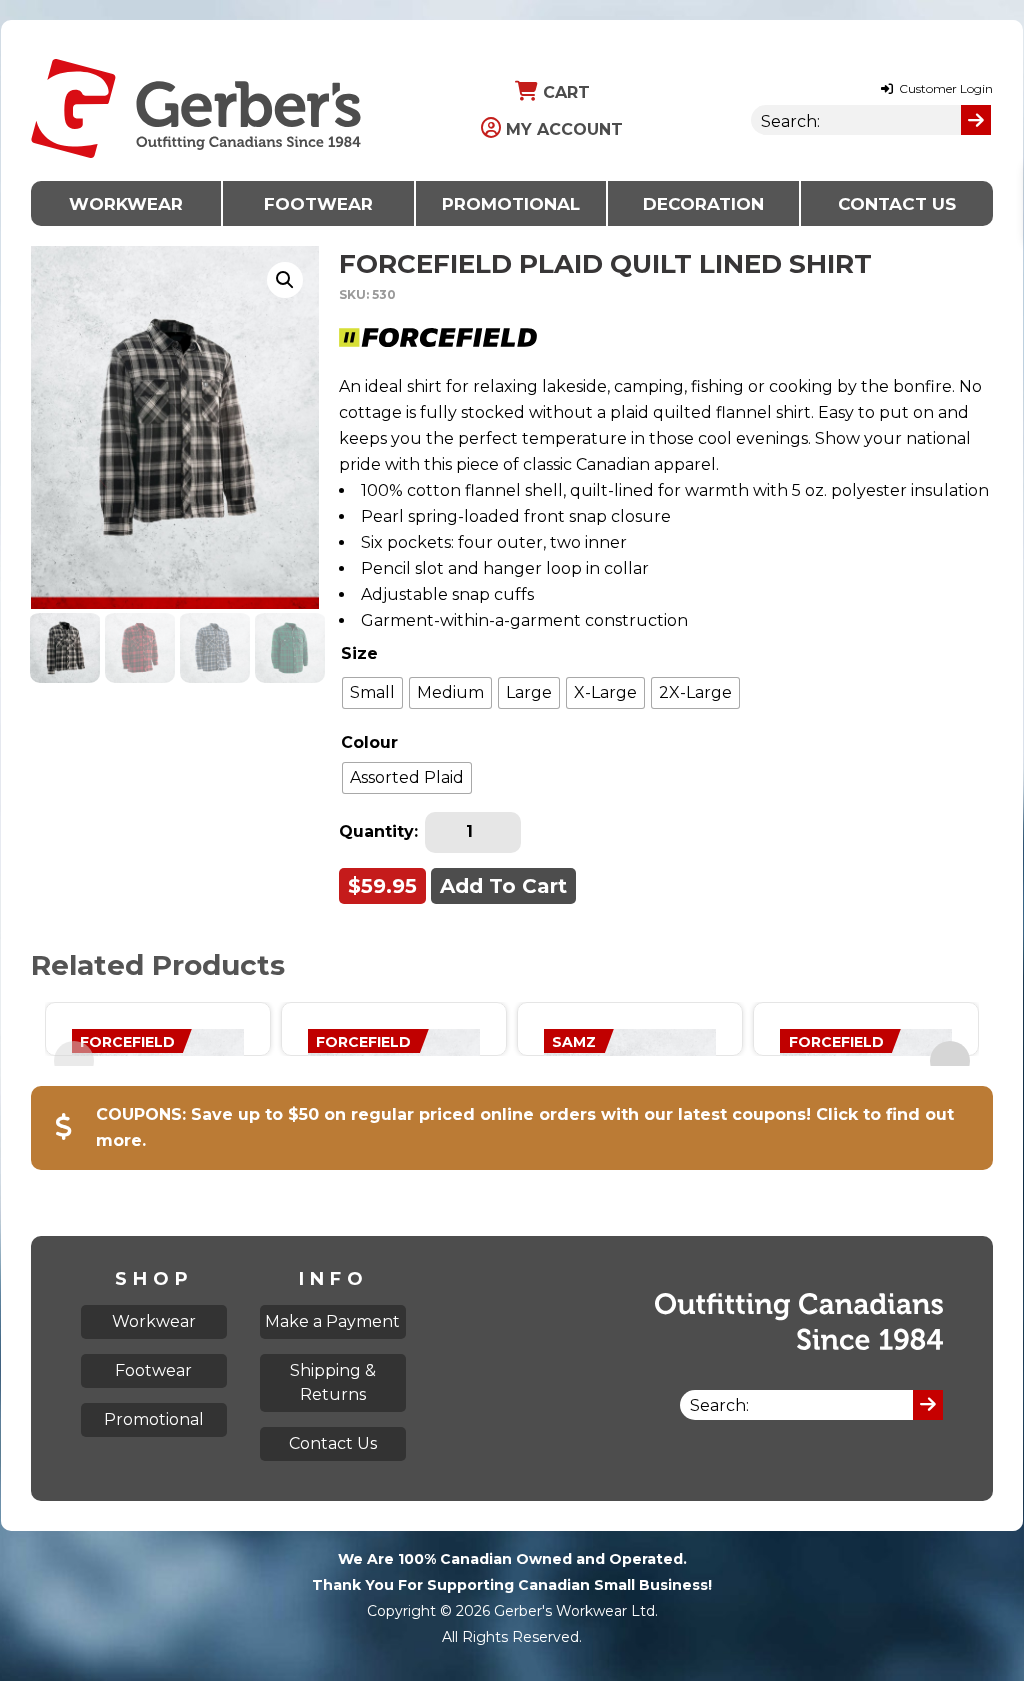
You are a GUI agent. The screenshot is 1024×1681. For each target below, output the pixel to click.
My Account (562, 129)
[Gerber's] (196, 32)
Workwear (126, 204)
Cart (564, 92)
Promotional (511, 204)
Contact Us (897, 204)
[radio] (372, 693)
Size (359, 653)
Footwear (318, 204)
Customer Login (944, 88)
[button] (285, 280)
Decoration (703, 204)
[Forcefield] (438, 341)
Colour (369, 742)
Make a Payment (332, 1321)
